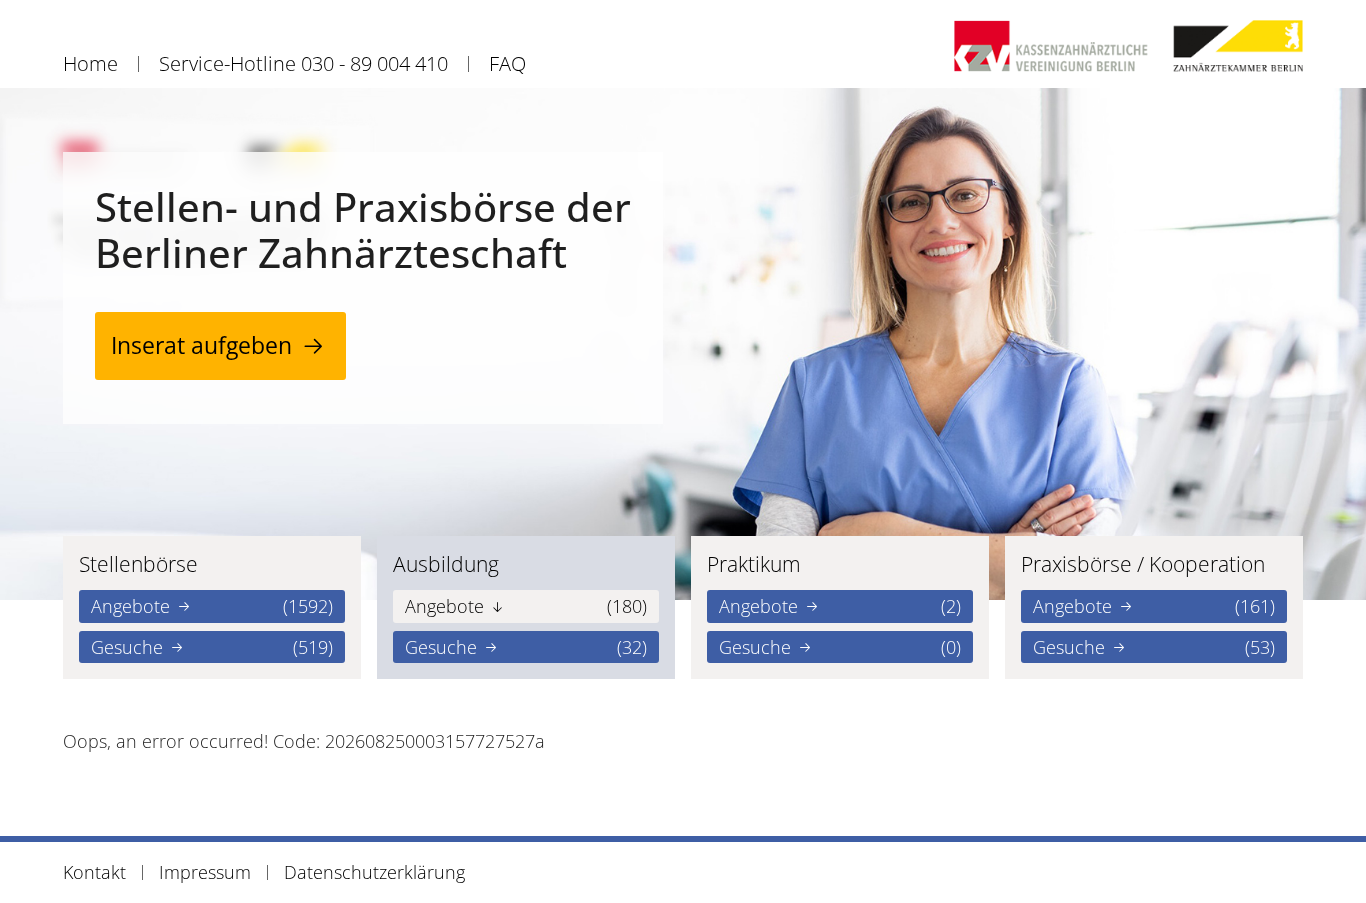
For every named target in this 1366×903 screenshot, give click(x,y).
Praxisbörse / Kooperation (1143, 564)
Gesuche (212, 647)
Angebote (212, 606)
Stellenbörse (138, 564)
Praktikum (754, 564)
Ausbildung (446, 564)
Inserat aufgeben (201, 345)
